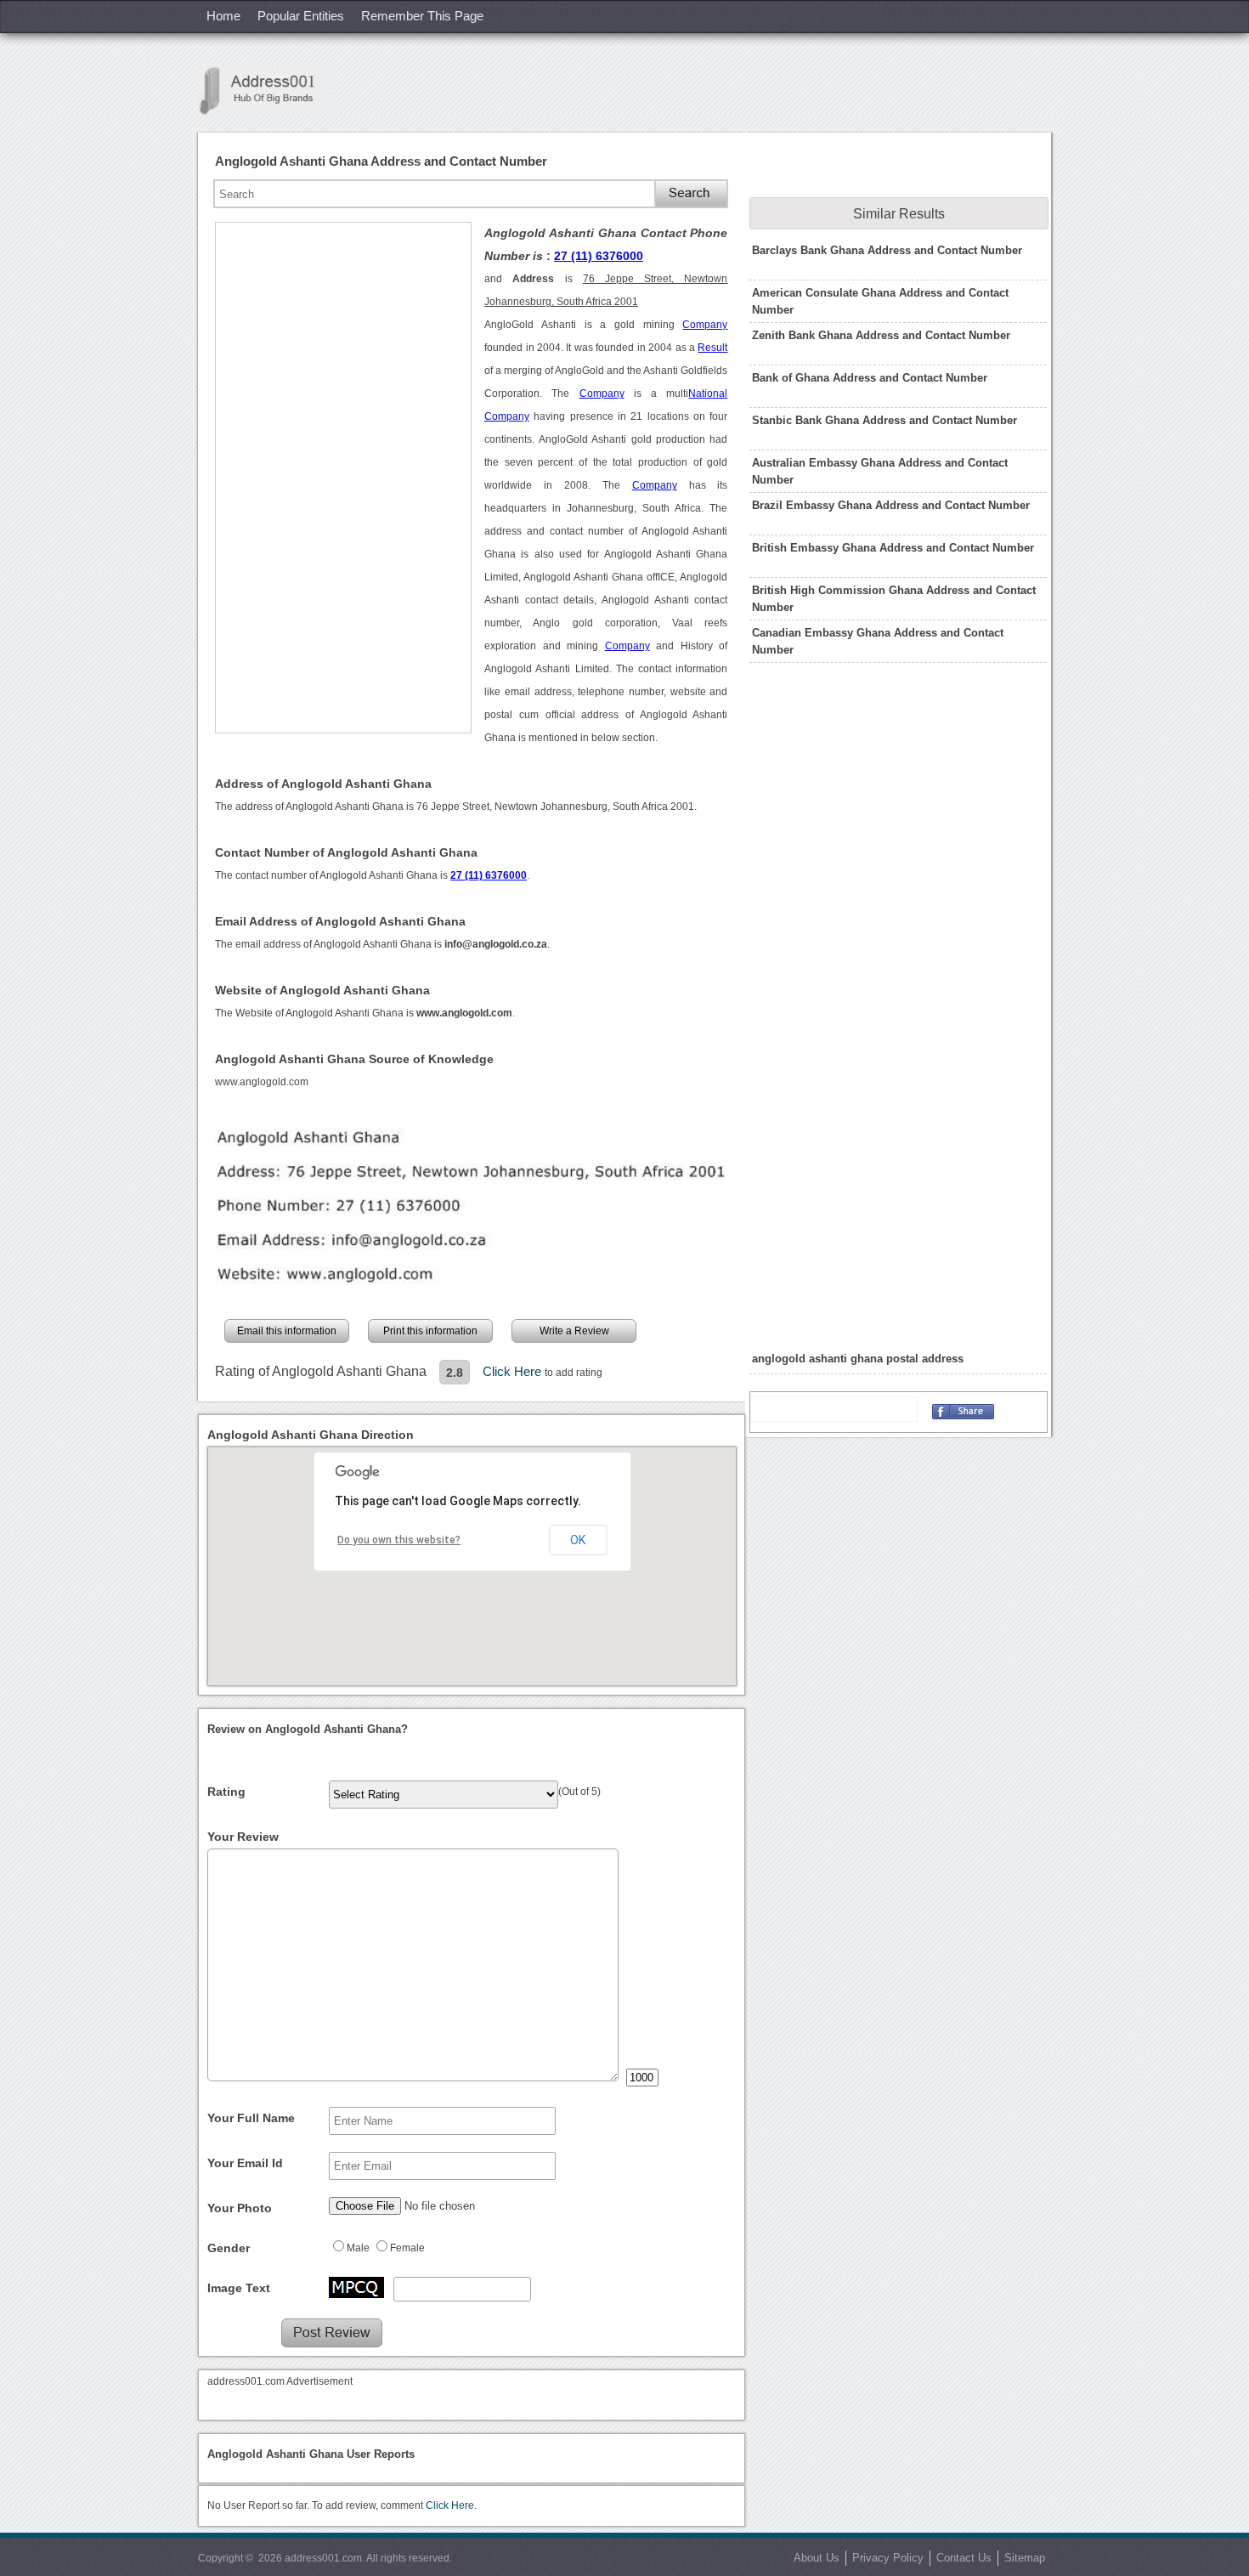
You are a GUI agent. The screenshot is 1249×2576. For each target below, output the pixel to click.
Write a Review (574, 1331)
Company (705, 325)
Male (358, 2248)
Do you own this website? (399, 1540)
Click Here (514, 1371)
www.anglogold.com (262, 1082)
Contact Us (964, 2558)
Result (712, 348)
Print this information (430, 1331)
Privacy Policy (888, 2558)
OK (578, 1540)
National (708, 393)
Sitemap (1025, 2558)
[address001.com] (266, 91)
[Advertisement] (343, 478)
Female (407, 2248)
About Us (817, 2558)
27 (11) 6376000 (599, 256)
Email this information (287, 1331)
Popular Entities (301, 16)
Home (223, 16)
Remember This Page (422, 16)
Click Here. (451, 2505)
